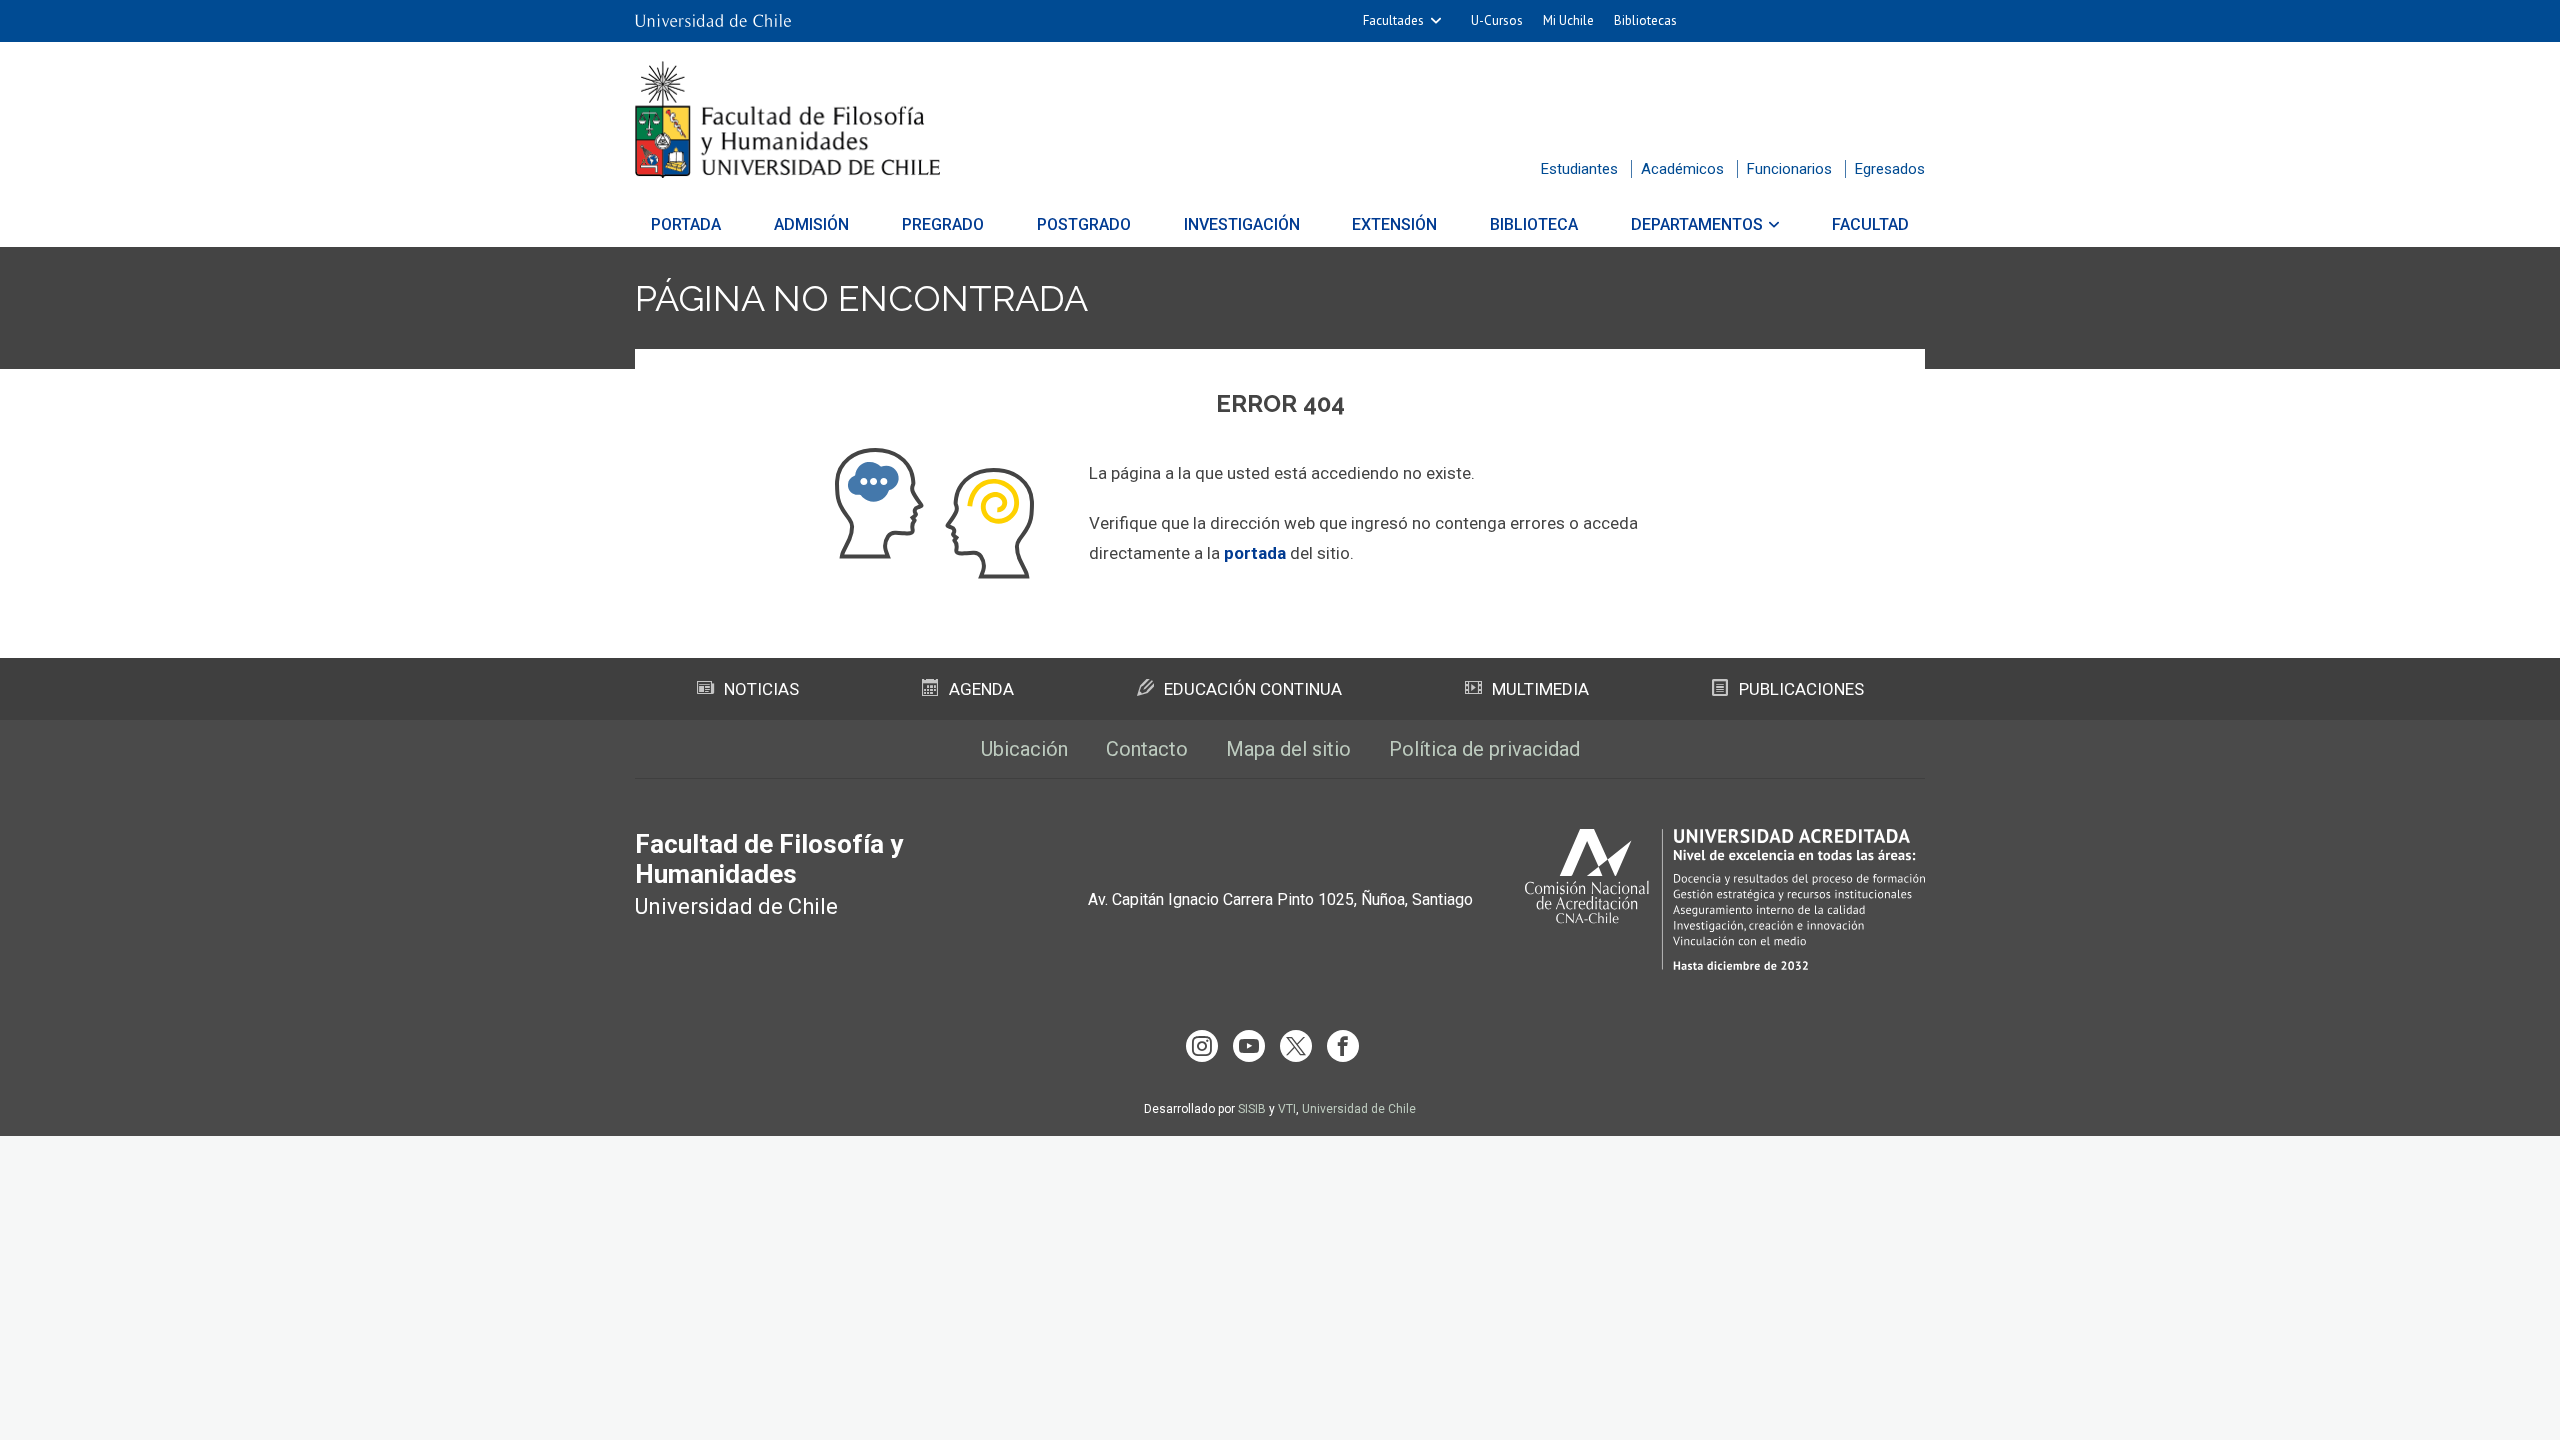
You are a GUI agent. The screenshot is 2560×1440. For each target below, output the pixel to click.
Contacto (1147, 749)
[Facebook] (1343, 1046)
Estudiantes (1579, 169)
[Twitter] (1296, 1046)
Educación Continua (1253, 689)
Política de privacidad (1484, 749)
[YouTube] (1249, 1046)
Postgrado (1084, 224)
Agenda (981, 689)
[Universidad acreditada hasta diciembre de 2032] (1725, 899)
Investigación (1242, 224)
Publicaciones (1801, 689)
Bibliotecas (1645, 20)
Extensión (1394, 224)
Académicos (1682, 169)
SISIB (1252, 1109)
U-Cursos (1497, 20)
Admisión (811, 224)
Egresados (1890, 169)
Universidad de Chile (1359, 1109)
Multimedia (1540, 689)
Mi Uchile (1568, 20)
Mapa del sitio (1288, 749)
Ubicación (1024, 749)
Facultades (1393, 20)
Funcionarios (1789, 169)
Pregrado (943, 224)
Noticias (761, 689)
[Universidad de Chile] (713, 21)
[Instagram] (1202, 1046)
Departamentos (1697, 224)
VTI (1287, 1109)
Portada (686, 224)
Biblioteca (1534, 224)
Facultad (1870, 224)
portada (1255, 553)
